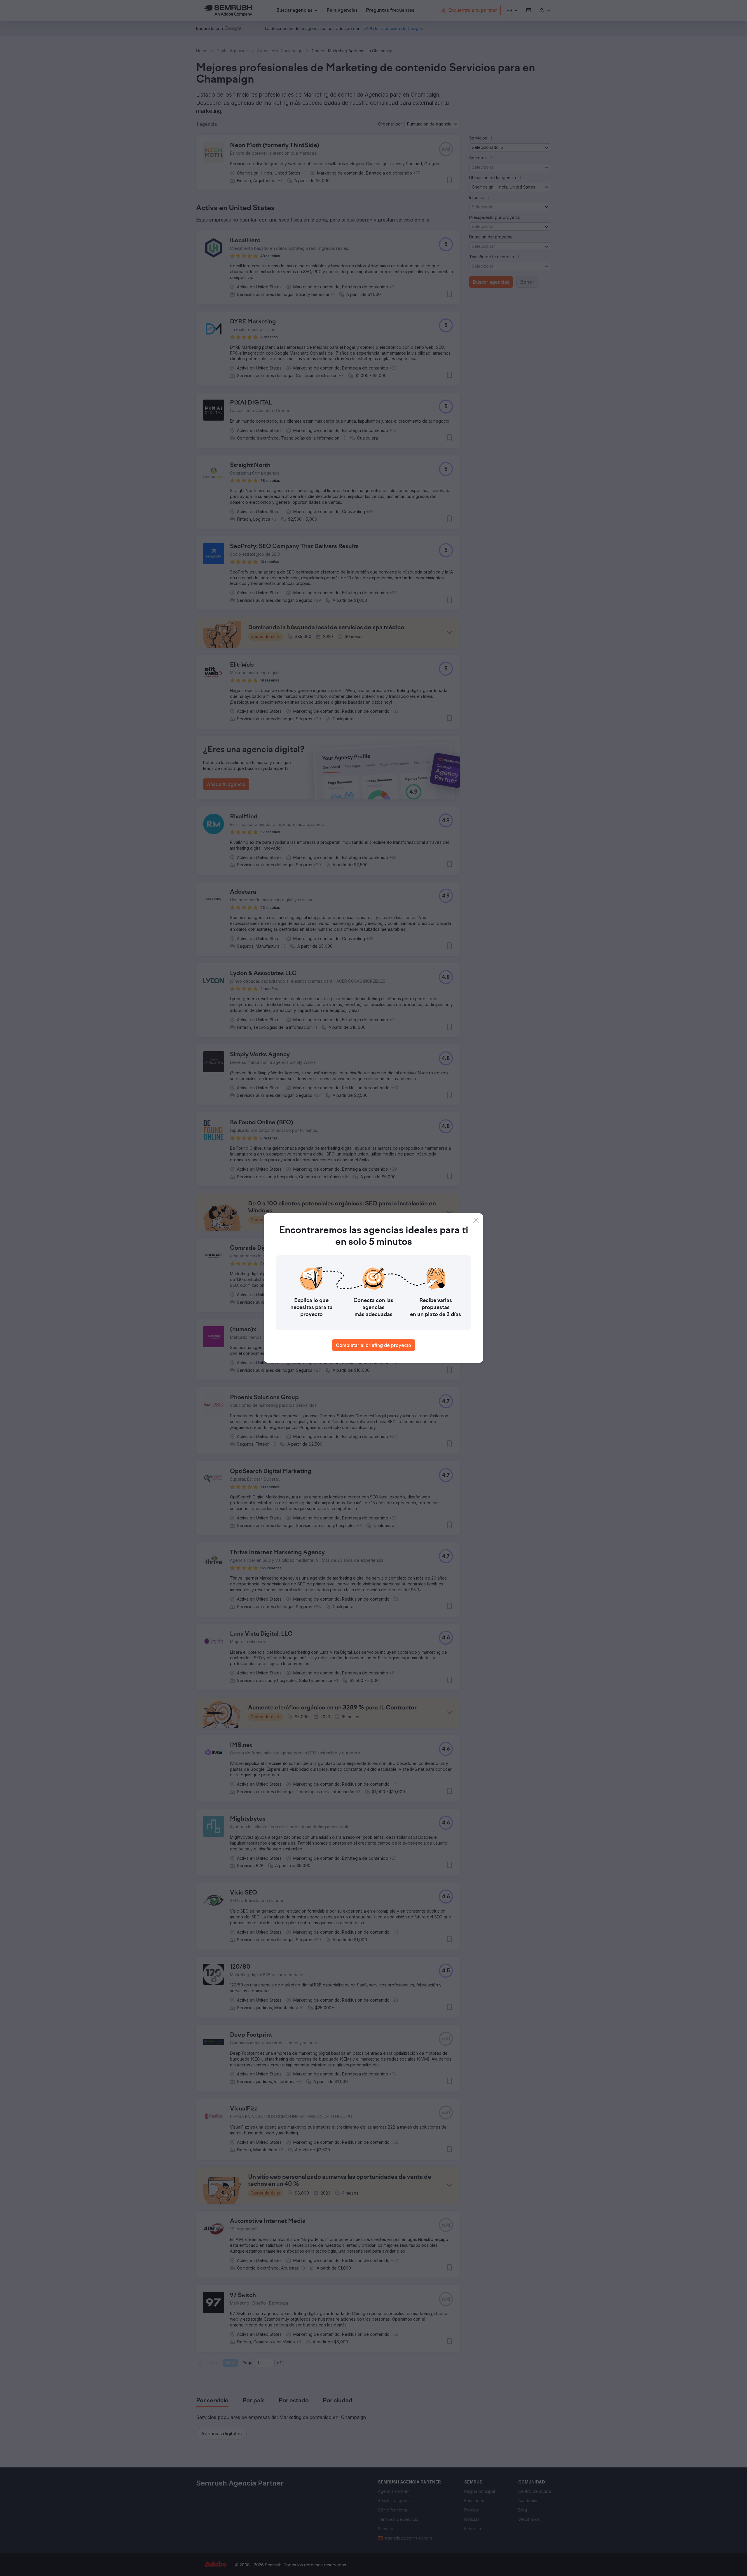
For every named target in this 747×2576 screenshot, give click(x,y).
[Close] (476, 1220)
